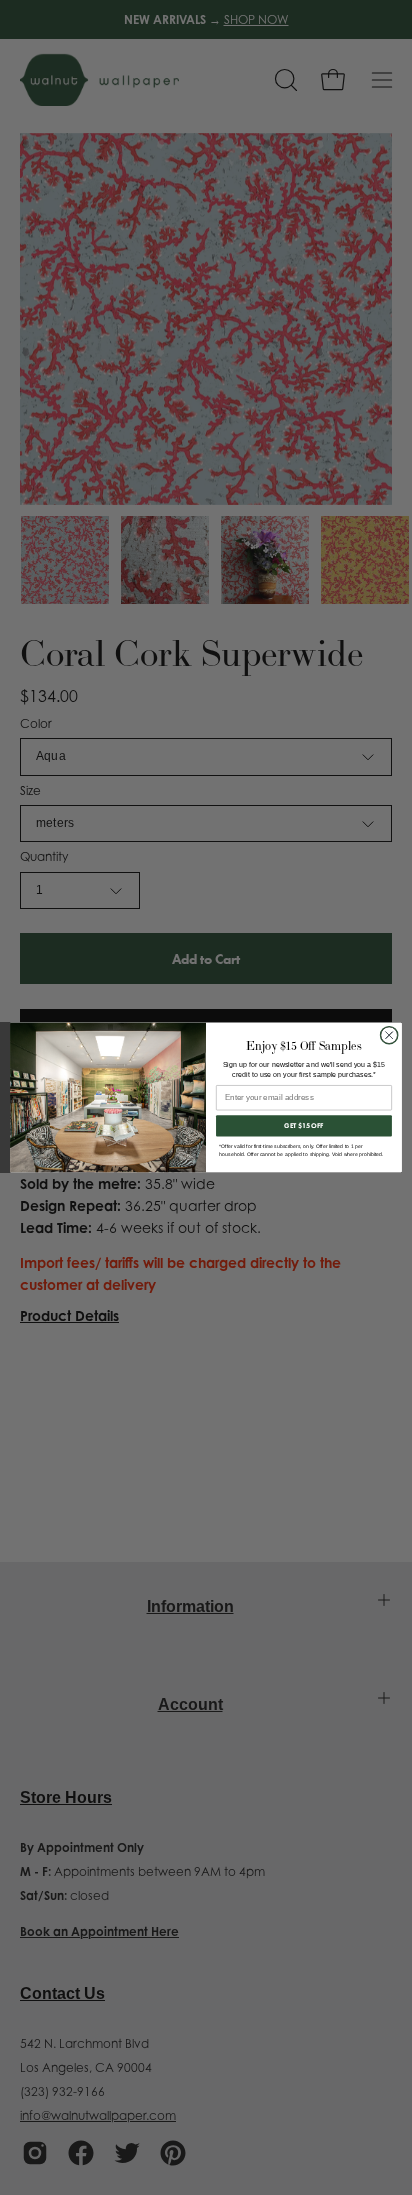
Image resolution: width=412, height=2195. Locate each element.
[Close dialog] (389, 1035)
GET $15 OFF (304, 1125)
